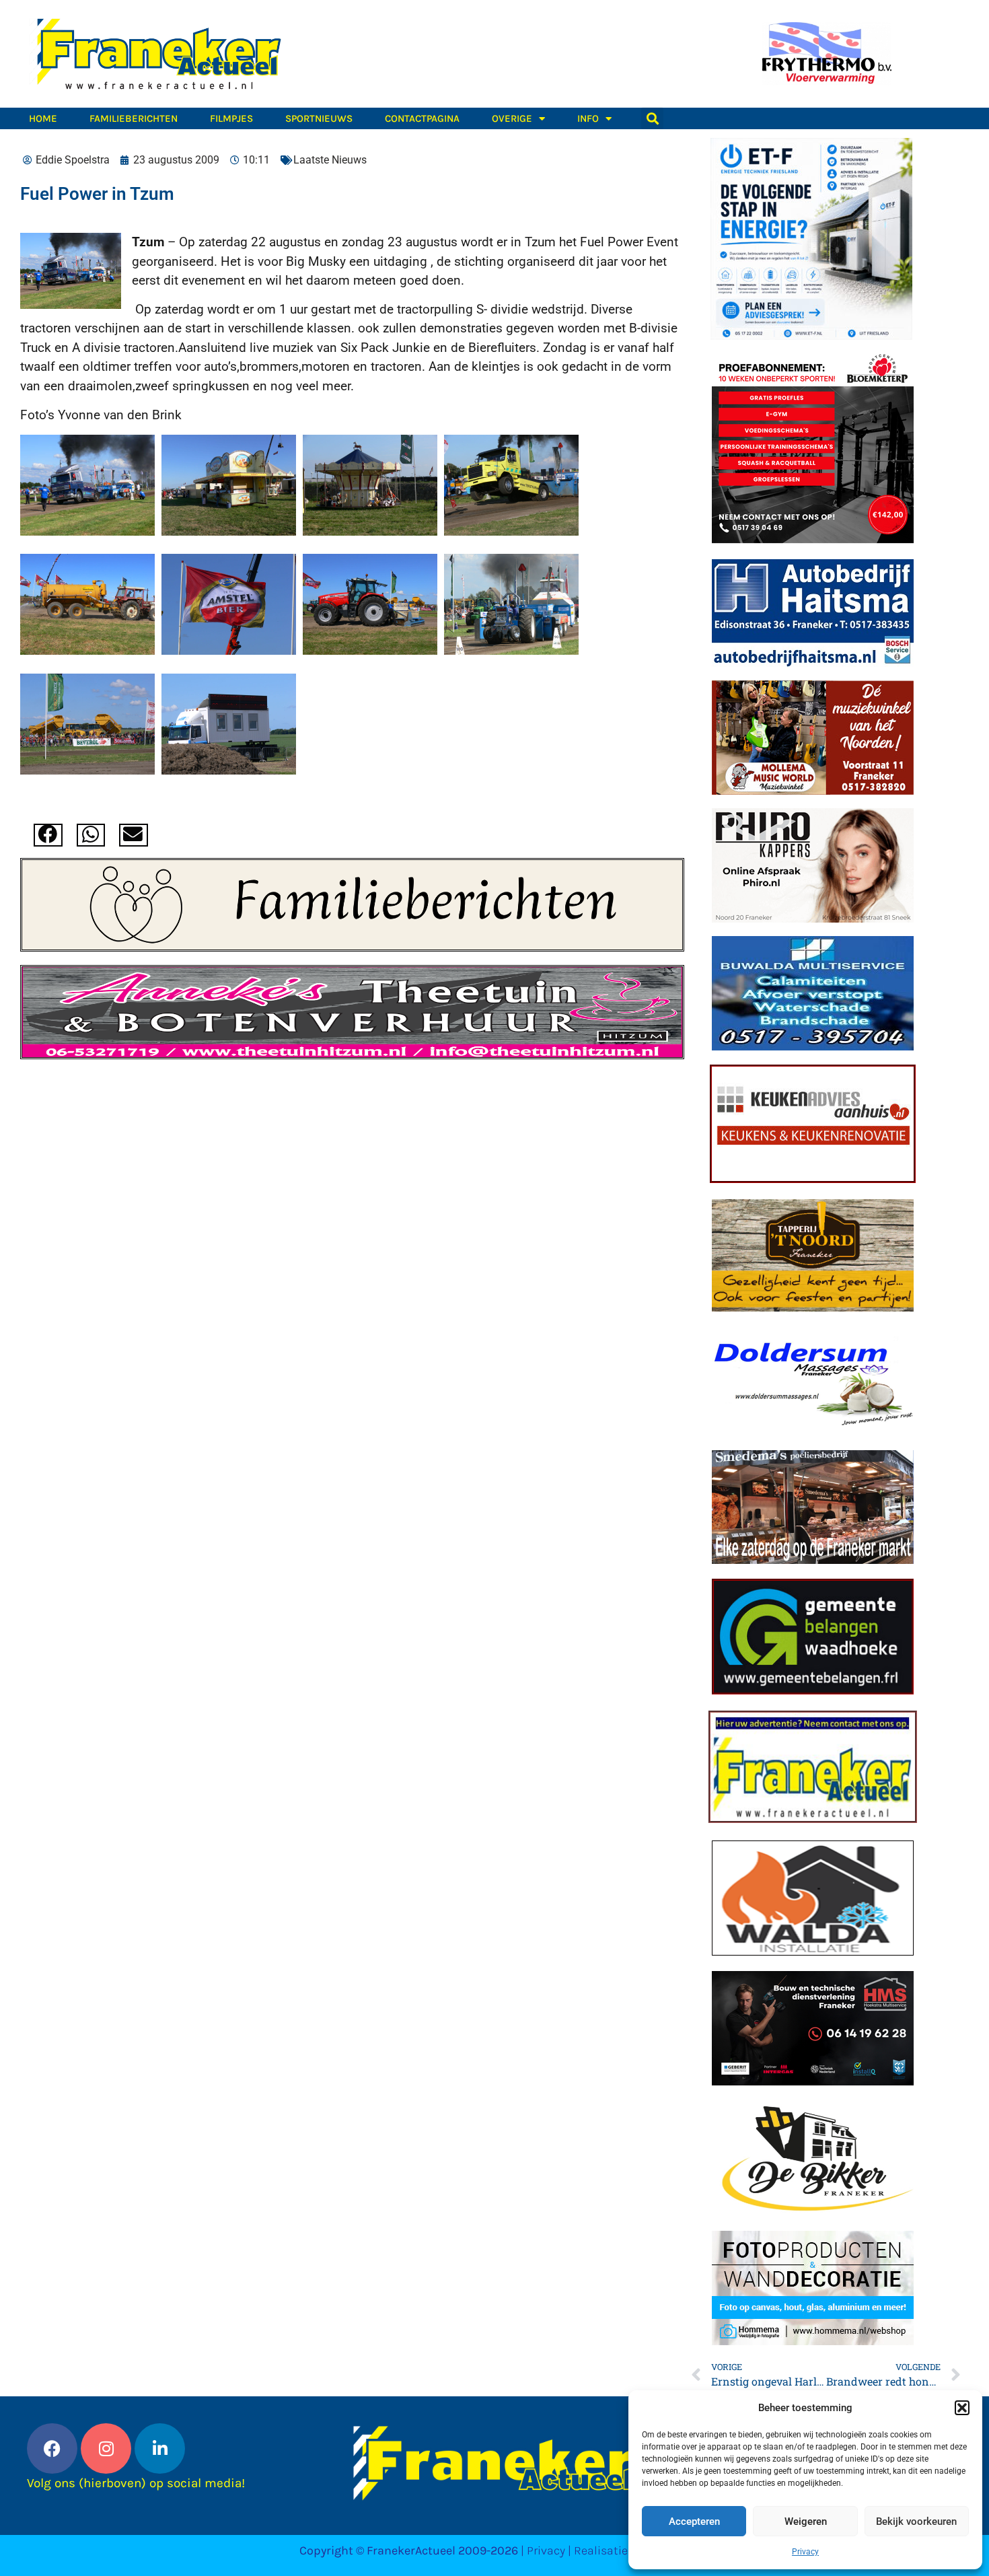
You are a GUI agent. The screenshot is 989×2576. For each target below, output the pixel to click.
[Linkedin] (160, 2448)
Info (588, 118)
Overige (512, 118)
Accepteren (694, 2521)
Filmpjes (231, 118)
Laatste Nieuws (330, 160)
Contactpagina (422, 118)
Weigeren (806, 2521)
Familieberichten (134, 118)
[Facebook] (52, 2448)
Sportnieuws (319, 118)
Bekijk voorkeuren (916, 2521)
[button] (962, 2408)
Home (43, 118)
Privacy (805, 2552)
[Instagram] (106, 2448)
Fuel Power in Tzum (97, 194)
